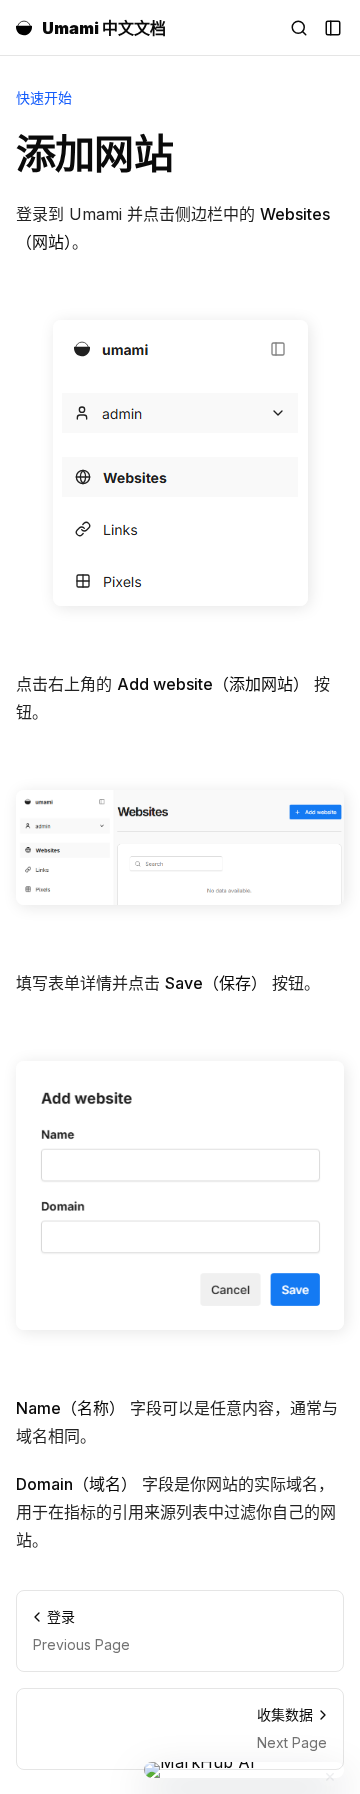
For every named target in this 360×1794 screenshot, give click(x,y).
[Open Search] (299, 28)
